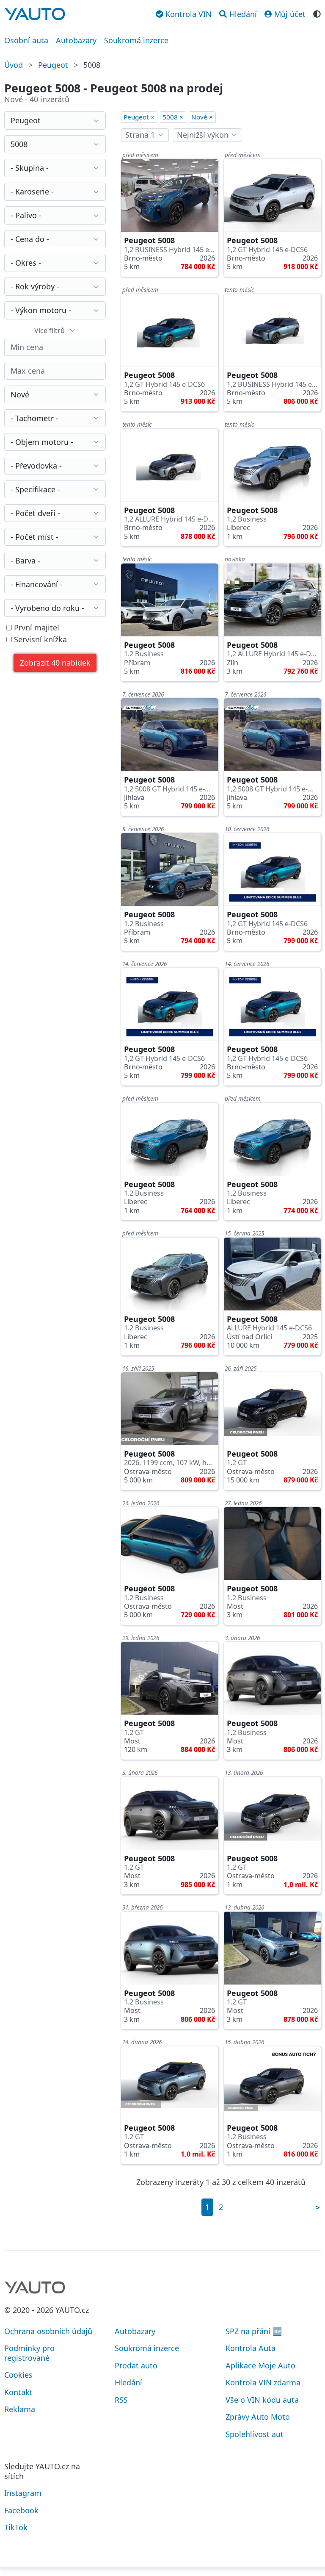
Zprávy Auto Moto (258, 2417)
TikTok (16, 2527)
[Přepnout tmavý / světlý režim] (317, 13)
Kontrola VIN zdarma (263, 2382)
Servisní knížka (39, 640)
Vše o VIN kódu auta (262, 2400)
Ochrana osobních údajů (48, 2331)
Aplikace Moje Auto (260, 2365)
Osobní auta (26, 40)
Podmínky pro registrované (29, 2353)
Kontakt (18, 2392)
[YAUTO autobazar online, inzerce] (35, 14)
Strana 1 (140, 135)
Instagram (23, 2493)
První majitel (36, 628)
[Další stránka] (318, 2207)
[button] (55, 663)
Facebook (21, 2510)
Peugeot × (139, 117)
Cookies (18, 2375)
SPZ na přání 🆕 (254, 2331)
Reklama (20, 2409)
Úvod (14, 65)
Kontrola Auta (251, 2348)
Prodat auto (136, 2365)
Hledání (128, 2382)
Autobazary (76, 40)
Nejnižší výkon (203, 135)
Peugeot (53, 65)
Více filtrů (50, 330)
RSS (121, 2400)
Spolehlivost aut (255, 2434)
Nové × (202, 117)
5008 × (173, 117)
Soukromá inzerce (136, 40)
